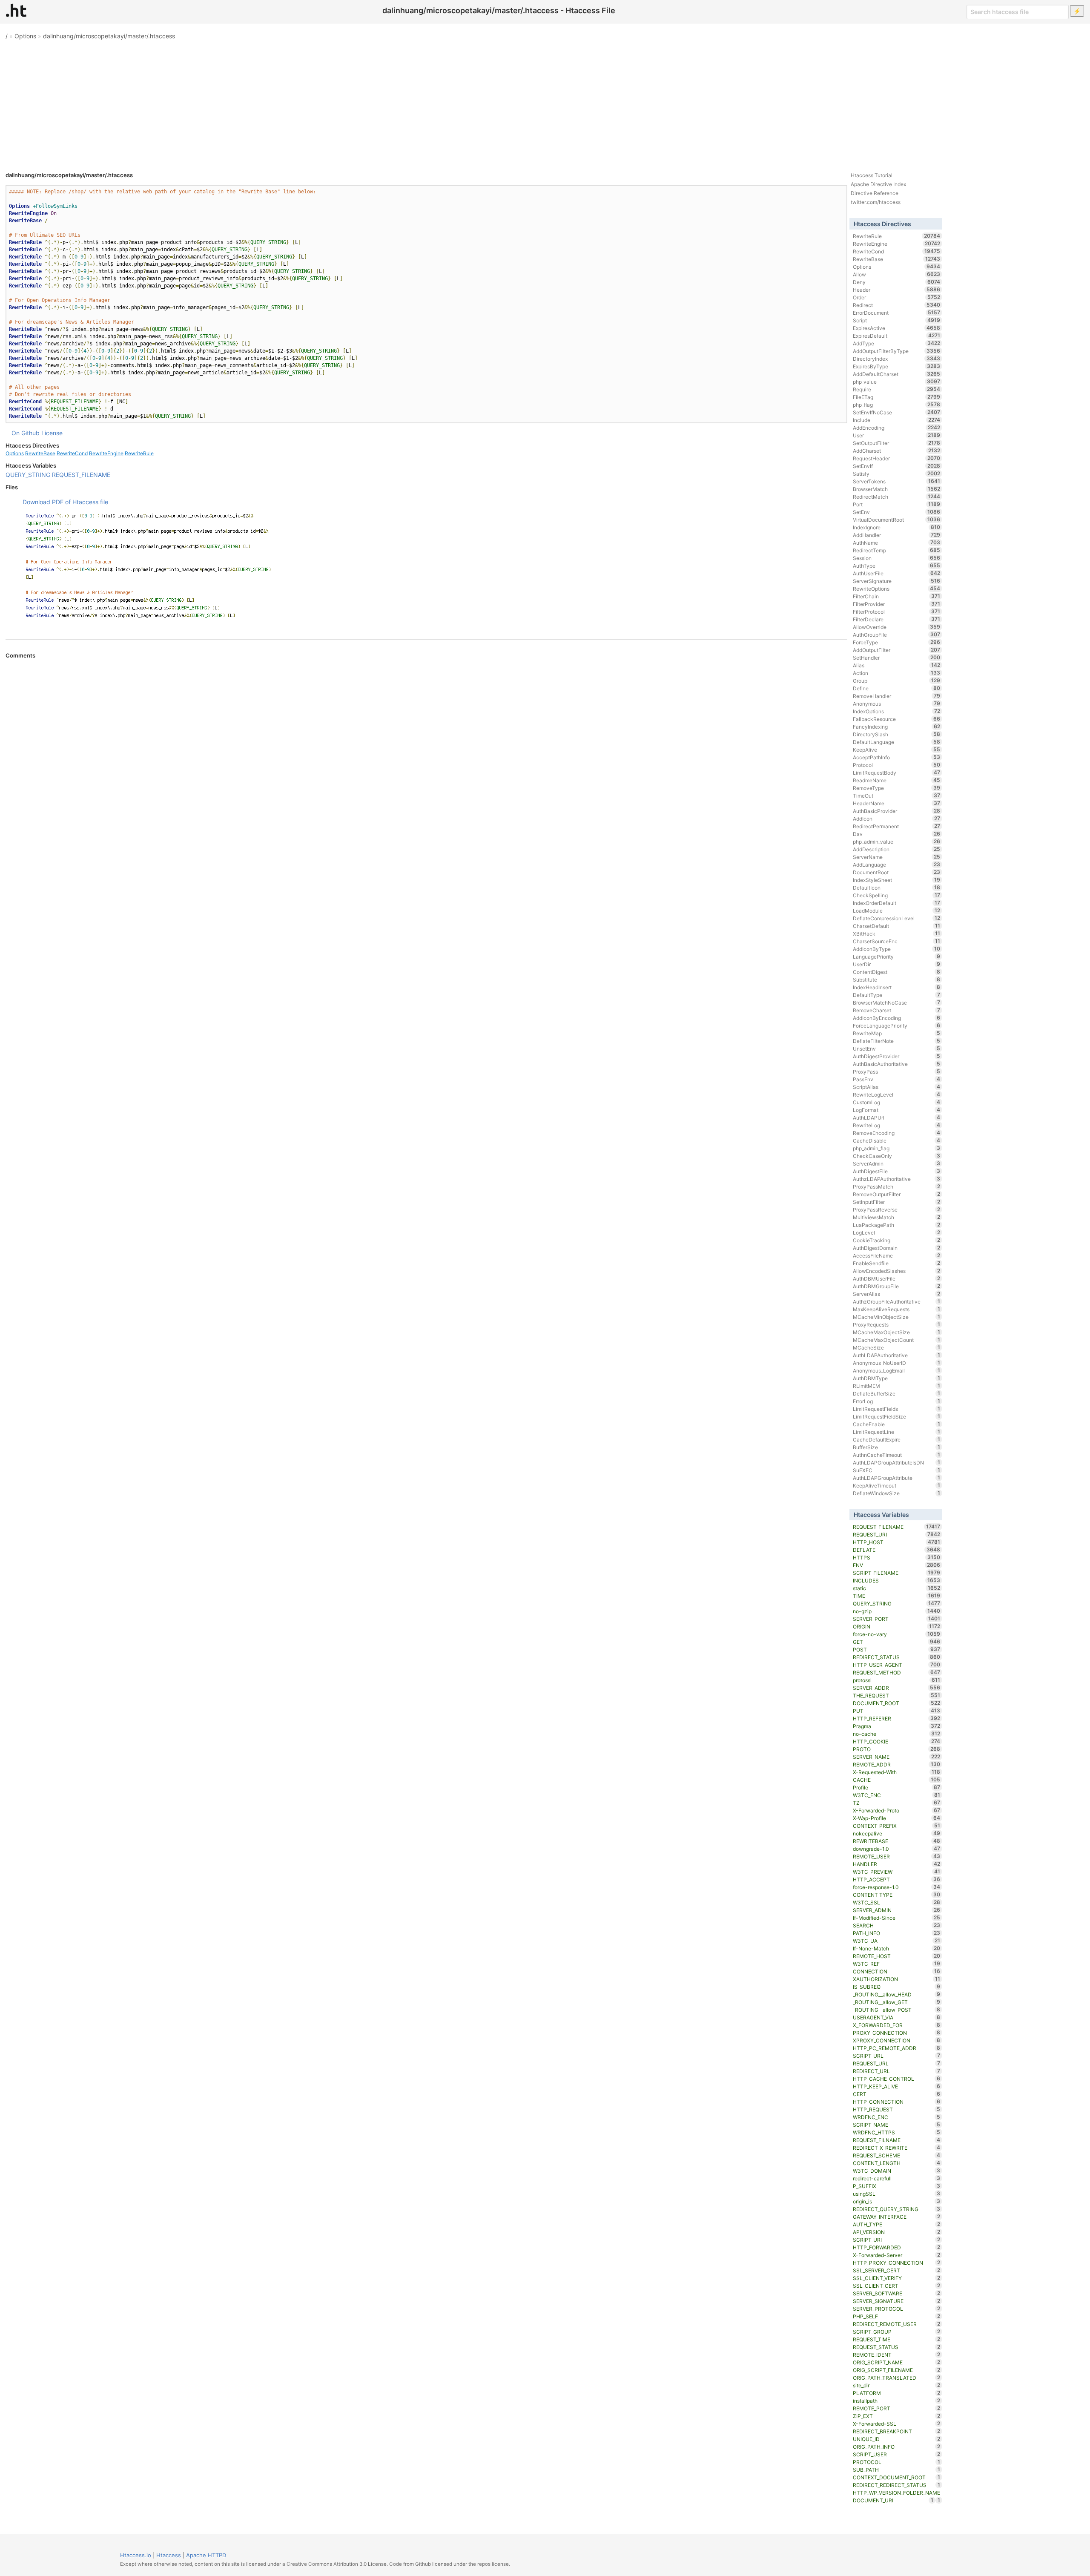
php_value (896, 382)
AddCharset (896, 451)
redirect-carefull (896, 2178)
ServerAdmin (896, 1163)
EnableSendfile (896, 1263)
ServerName (896, 857)
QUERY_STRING (28, 475)
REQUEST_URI (896, 1534)
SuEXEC (896, 1470)
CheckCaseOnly (896, 1156)
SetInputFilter (896, 1202)
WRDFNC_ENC (896, 2117)
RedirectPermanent (896, 826)
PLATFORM (896, 2393)
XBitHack (896, 933)
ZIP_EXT (896, 2416)
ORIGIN (896, 1626)
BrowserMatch (896, 489)
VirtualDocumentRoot (896, 520)
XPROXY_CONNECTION (896, 2040)
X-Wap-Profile (896, 1818)
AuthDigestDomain (896, 1248)
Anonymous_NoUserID (896, 1363)
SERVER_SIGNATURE (896, 2301)
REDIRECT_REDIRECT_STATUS (896, 2485)
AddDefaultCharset (896, 374)
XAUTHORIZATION (896, 1979)
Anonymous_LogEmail (896, 1370)
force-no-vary (896, 1634)
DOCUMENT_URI (893, 2500)
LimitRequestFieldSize (896, 1416)
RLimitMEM (896, 1386)
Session (896, 558)
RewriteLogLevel (896, 1094)
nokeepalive (896, 1833)
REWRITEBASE (896, 1841)
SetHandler (896, 658)
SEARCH (896, 1925)
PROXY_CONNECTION (896, 2033)
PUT (896, 1711)
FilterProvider (896, 604)
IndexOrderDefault (896, 903)
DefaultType (896, 995)
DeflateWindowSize (896, 1493)
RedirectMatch (896, 497)
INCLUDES (896, 1580)
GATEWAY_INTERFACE (896, 2217)
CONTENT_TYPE (896, 1895)
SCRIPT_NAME (896, 2125)
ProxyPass (896, 1071)
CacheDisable (896, 1140)
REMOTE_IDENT (896, 2355)
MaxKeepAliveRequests (896, 1309)
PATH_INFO (896, 1933)
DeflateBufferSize (896, 1393)
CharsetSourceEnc (896, 941)
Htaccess (169, 2555)
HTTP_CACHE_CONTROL (896, 2079)
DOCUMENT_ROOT (896, 1703)
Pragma (896, 1726)
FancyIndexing (896, 727)
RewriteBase (40, 453)
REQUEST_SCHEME (896, 2155)
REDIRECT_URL (896, 2071)
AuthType (896, 566)
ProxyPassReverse (896, 1209)
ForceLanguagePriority (896, 1025)
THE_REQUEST (896, 1695)
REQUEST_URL (896, 2063)
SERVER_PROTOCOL (896, 2309)
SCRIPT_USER (896, 2454)
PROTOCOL (896, 2462)
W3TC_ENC (896, 1795)
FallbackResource (896, 719)
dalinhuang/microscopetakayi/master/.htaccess (109, 36)
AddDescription (896, 849)
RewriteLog (896, 1125)
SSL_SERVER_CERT (896, 2270)
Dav (896, 834)
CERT (896, 2094)
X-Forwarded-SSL (896, 2424)
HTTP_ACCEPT (896, 1879)
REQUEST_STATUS (896, 2347)
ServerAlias (896, 1294)
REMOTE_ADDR (896, 1764)
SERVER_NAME (896, 1757)
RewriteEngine (106, 453)
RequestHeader (896, 458)
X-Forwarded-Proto (896, 1810)
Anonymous (896, 704)
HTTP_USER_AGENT (896, 1665)
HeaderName (896, 803)
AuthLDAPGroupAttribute (896, 1478)
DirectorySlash (896, 734)
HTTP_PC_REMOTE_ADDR (896, 2048)
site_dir (896, 2385)
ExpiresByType (896, 366)
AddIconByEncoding (896, 1018)
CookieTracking (896, 1240)
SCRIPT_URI (896, 2240)
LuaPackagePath (896, 1225)
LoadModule (896, 910)
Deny (896, 282)
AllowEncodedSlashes (896, 1271)
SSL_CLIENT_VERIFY (896, 2278)
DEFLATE (896, 1550)
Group (896, 681)
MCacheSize (896, 1347)
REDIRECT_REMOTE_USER (896, 2324)
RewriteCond (72, 453)
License (52, 433)
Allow (896, 274)
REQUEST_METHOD (896, 1672)
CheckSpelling (896, 895)
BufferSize (896, 1447)
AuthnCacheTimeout (896, 1455)
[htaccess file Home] (16, 10)
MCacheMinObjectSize (896, 1317)
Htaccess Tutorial (872, 175)
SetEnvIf (896, 466)
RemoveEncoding (896, 1133)
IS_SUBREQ (896, 1987)
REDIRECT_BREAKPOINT (896, 2431)
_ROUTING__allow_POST (896, 2010)
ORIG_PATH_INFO (896, 2447)
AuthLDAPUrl (896, 1117)
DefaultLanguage (896, 742)
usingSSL (896, 2194)
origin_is (896, 2201)
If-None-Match (896, 1948)
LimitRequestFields (896, 1409)
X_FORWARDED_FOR (896, 2025)
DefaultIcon (896, 887)
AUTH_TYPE (896, 2224)
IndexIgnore (896, 527)
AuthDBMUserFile (896, 1278)
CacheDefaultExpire (896, 1439)
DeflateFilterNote (896, 1041)
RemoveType (896, 788)
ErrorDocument (896, 313)
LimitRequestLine (896, 1432)
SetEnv (896, 512)
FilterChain (896, 596)
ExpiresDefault (896, 336)
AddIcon (896, 818)
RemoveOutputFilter (896, 1194)
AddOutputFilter (896, 650)
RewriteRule (139, 453)
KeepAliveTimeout (896, 1485)
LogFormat (896, 1110)
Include (896, 420)
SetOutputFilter (896, 443)
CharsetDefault (896, 926)
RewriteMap (896, 1033)
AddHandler (896, 535)
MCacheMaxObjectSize (896, 1332)
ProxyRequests (896, 1324)
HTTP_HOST (896, 1542)
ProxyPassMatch (896, 1186)
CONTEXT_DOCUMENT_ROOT (896, 2477)
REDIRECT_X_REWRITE (896, 2148)
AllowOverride (896, 627)
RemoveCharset (896, 1010)
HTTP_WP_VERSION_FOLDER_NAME (896, 2493)
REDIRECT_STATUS (896, 1657)
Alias (896, 665)
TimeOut (896, 795)
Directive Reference (875, 193)
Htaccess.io (136, 2555)
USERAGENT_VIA (896, 2017)
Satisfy (896, 474)
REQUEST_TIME (896, 2339)
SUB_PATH (896, 2470)
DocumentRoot (896, 872)
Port (896, 504)
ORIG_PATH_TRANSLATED (896, 2378)
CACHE (896, 1780)
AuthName (896, 543)
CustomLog (896, 1102)
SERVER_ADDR (896, 1688)
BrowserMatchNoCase (896, 1002)
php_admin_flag (896, 1148)
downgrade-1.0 (896, 1849)
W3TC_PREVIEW (896, 1872)
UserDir (896, 964)
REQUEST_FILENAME (81, 475)
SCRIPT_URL (896, 2056)
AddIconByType (896, 949)
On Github (26, 433)
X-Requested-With (896, 1772)
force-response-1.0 (896, 1887)
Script (896, 320)
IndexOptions (896, 711)
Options (25, 36)
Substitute (896, 979)
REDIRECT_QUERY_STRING (896, 2209)
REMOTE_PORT (896, 2408)
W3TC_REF (896, 1964)
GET (896, 1642)
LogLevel (896, 1232)
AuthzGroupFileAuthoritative (896, 1301)
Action (896, 673)
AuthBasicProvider (896, 811)
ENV (896, 1565)
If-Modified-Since (896, 1918)
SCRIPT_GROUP (896, 2332)
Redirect (896, 305)
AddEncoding (896, 428)
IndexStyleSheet (896, 880)
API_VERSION (896, 2232)
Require (896, 389)
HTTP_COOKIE (896, 1741)
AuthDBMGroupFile (896, 1286)
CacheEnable (896, 1424)
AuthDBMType (896, 1378)
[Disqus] (426, 775)
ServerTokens (896, 481)
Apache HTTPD (206, 2555)
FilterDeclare (896, 619)
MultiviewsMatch (896, 1217)
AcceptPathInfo (896, 757)
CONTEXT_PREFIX (896, 1826)
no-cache (896, 1734)
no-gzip (896, 1611)
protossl (896, 1680)
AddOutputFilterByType (896, 351)
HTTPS (896, 1557)
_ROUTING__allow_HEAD (896, 1994)
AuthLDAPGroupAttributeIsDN (896, 1462)
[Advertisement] (545, 102)
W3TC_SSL (896, 1902)
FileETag (896, 397)
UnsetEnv (896, 1048)
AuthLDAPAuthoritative (896, 1355)
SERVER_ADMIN (896, 1910)
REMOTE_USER (896, 1856)
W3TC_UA (896, 1941)
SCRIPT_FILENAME (896, 1573)
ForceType (896, 642)
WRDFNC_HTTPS (896, 2132)
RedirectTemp (896, 550)
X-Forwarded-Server (896, 2255)
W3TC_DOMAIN (896, 2171)
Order (896, 297)
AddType (896, 343)
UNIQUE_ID (896, 2439)
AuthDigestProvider (896, 1056)
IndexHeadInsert (896, 987)
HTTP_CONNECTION (896, 2102)
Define (896, 688)
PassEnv (896, 1079)
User (896, 435)
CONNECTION (896, 1971)
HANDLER (896, 1864)
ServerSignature (896, 581)
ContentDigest (896, 972)
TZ (896, 1803)
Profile (896, 1787)
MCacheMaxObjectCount (896, 1340)
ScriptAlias (896, 1087)
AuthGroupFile (896, 635)
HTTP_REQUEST (896, 2109)
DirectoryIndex (896, 359)
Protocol (896, 765)
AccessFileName (896, 1255)
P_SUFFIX (896, 2186)
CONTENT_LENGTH (896, 2163)
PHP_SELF (896, 2316)
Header (896, 290)
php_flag (896, 405)
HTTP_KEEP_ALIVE (896, 2086)
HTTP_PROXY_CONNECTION (896, 2263)
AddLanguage (896, 864)
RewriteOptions (896, 589)
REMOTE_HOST (896, 1956)
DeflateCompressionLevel (896, 918)
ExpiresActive (896, 328)
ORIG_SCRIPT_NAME (896, 2362)
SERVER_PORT (896, 1619)
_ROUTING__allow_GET (896, 2002)
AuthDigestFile (896, 1171)
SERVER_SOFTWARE (896, 2293)
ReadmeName (896, 780)
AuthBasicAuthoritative (896, 1064)
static (896, 1588)
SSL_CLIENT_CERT (896, 2286)
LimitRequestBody (896, 773)
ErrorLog (896, 1401)
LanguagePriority (896, 956)
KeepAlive (896, 750)
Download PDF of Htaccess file (65, 502)
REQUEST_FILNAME (896, 2140)
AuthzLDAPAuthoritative (896, 1179)
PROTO (896, 1749)
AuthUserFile (896, 573)
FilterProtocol (896, 612)
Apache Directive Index (878, 184)
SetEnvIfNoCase (896, 412)
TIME (896, 1596)
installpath (896, 2401)
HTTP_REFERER (896, 1718)
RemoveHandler (896, 696)
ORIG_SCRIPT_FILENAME (896, 2370)
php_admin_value (896, 841)
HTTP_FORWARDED (896, 2247)
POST (896, 1649)
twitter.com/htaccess (876, 202)
